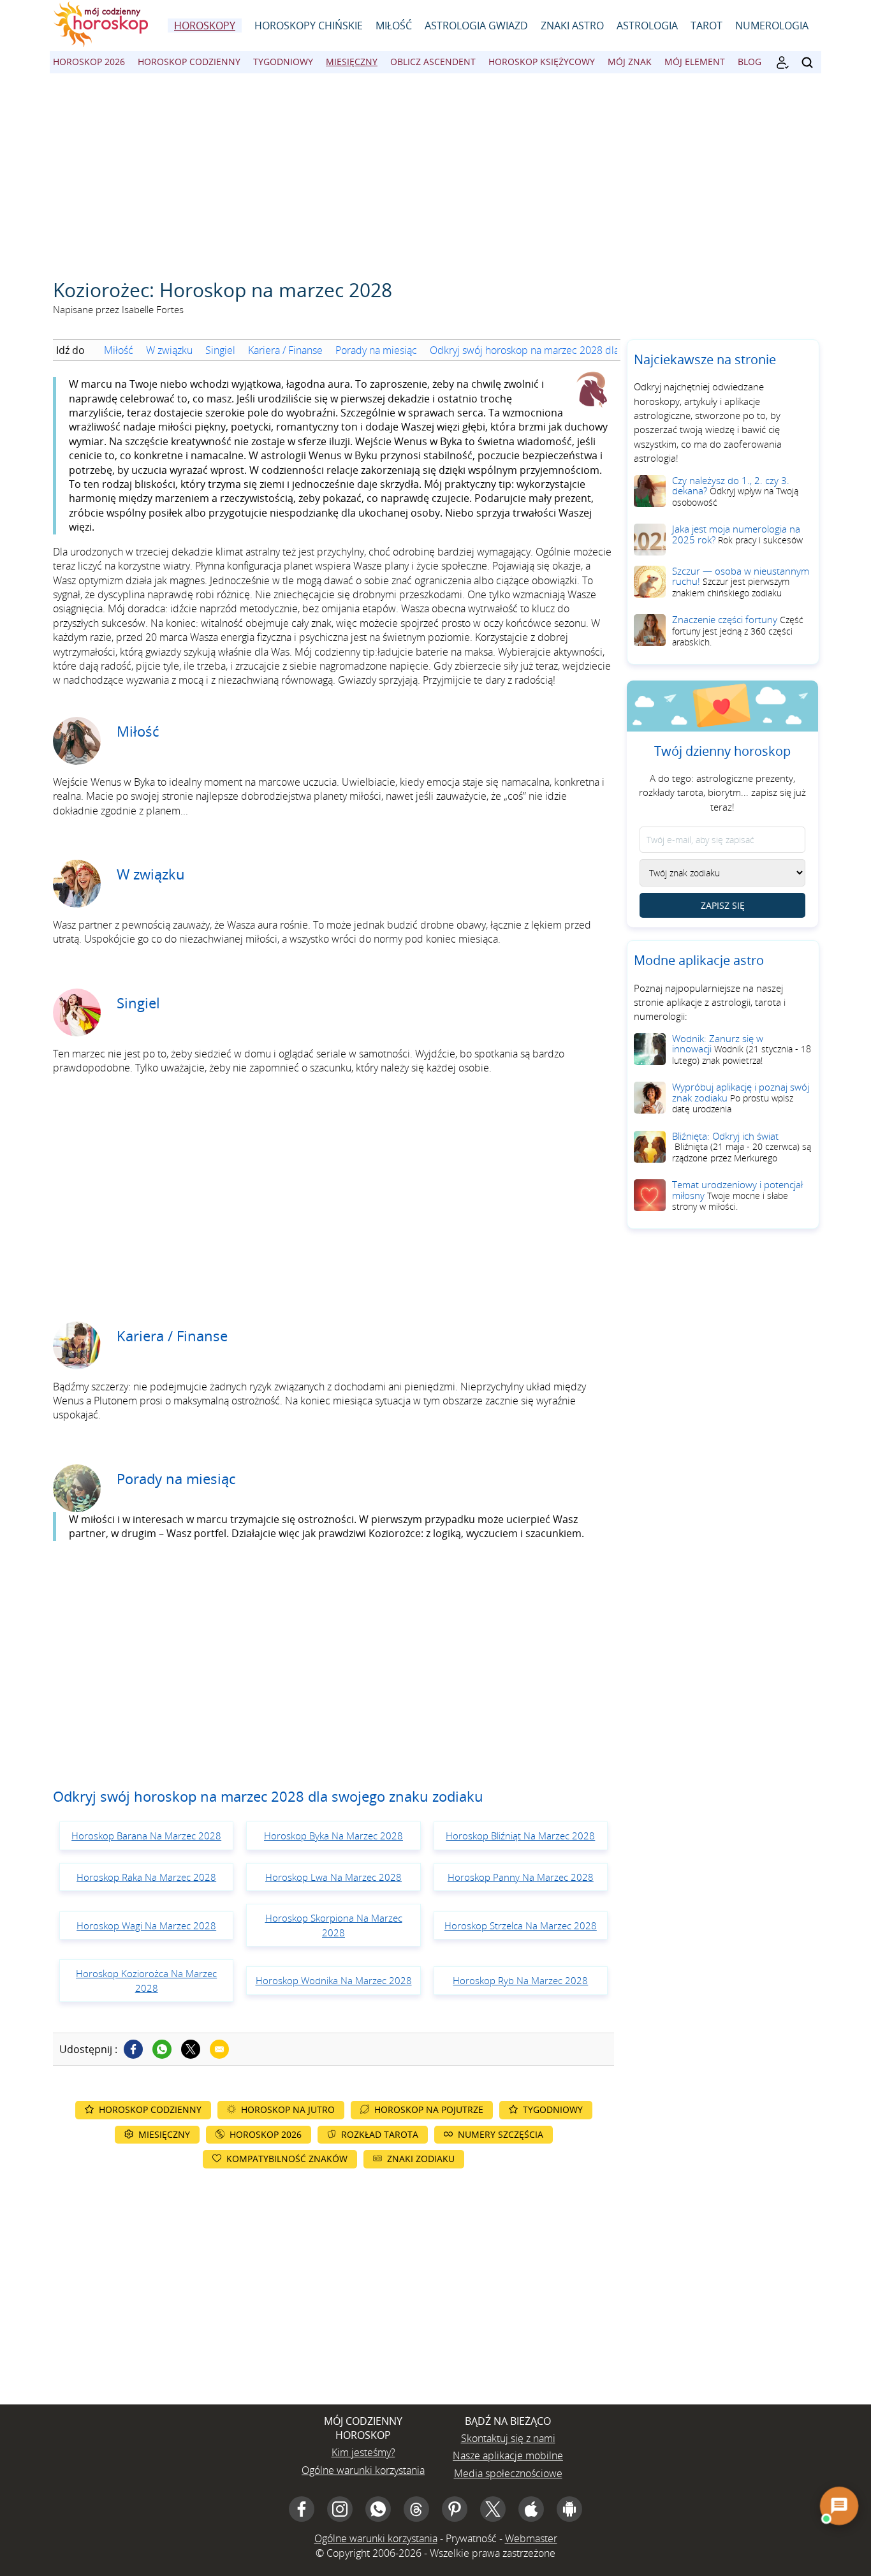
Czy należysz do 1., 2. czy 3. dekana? (735, 491)
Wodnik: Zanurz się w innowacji (742, 1049)
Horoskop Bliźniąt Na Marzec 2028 (520, 1836)
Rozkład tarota (380, 2134)
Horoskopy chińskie (309, 26)
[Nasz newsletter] (782, 63)
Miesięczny (352, 62)
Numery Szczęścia (501, 2134)
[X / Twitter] (493, 2509)
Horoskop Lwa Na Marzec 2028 (333, 1877)
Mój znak (630, 62)
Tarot (706, 26)
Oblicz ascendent (433, 62)
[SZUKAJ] (807, 63)
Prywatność (471, 2538)
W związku (169, 350)
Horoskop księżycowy (542, 62)
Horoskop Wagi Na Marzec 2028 (146, 1925)
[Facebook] (133, 2049)
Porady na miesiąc (376, 350)
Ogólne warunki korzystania (363, 2470)
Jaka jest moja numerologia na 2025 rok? (737, 534)
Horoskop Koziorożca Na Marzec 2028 (146, 1980)
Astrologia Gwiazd (476, 26)
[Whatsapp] (162, 2049)
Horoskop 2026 (89, 62)
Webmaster (531, 2538)
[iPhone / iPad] (531, 2509)
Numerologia (772, 26)
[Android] (569, 2509)
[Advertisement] (435, 169)
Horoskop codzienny (189, 62)
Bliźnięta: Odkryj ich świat (742, 1147)
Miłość (394, 26)
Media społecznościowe (508, 2473)
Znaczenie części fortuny (738, 630)
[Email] (219, 2049)
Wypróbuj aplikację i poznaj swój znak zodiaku (741, 1098)
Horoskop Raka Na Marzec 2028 (146, 1877)
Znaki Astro (572, 26)
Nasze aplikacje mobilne (508, 2455)
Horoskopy (205, 26)
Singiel (220, 350)
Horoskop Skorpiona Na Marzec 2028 (334, 1925)
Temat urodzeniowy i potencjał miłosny (737, 1195)
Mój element (695, 62)
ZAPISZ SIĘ (723, 905)
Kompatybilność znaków (287, 2159)
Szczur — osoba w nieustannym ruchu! (741, 582)
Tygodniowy (283, 62)
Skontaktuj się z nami (508, 2438)
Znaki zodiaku (421, 2159)
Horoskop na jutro (288, 2109)
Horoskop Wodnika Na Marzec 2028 (334, 1980)
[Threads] (416, 2509)
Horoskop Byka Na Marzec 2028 (333, 1836)
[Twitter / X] (191, 2049)
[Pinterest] (455, 2509)
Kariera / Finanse (285, 350)
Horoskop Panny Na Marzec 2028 (521, 1877)
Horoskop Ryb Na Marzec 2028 (520, 1980)
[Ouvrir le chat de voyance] (839, 2506)
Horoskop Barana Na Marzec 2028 (146, 1836)
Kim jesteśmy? (363, 2452)
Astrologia (647, 26)
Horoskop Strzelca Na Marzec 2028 (521, 1925)
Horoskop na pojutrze (429, 2109)
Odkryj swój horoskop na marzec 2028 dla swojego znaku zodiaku (577, 350)
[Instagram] (340, 2509)
